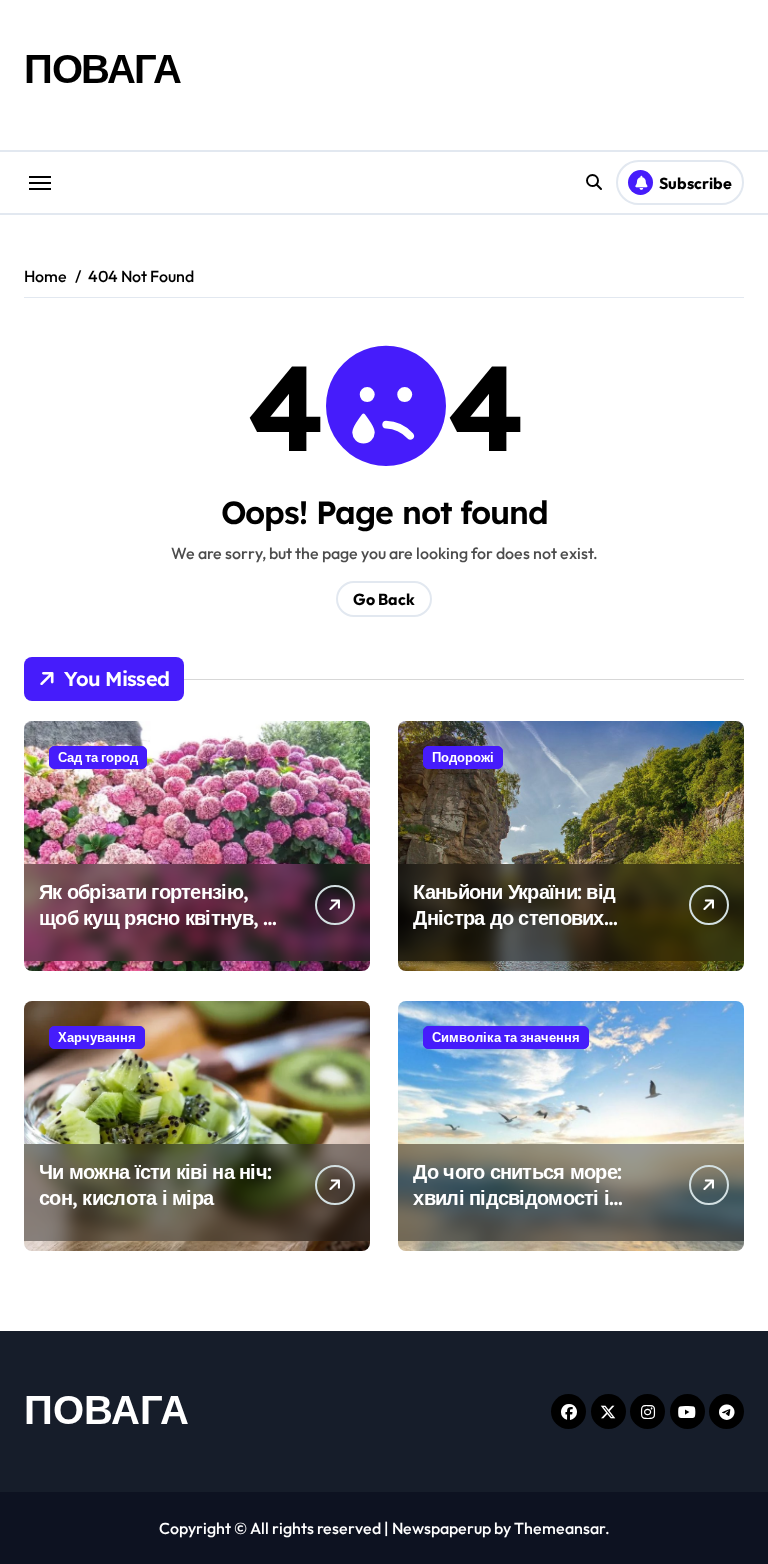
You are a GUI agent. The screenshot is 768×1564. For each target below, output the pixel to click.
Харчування (97, 1037)
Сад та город (98, 757)
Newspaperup (441, 1528)
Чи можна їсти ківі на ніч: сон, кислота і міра (155, 1184)
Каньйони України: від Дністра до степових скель (514, 917)
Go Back (384, 599)
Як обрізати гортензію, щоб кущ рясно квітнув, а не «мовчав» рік (156, 917)
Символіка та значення (506, 1037)
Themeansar (559, 1528)
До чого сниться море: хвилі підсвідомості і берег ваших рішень (517, 1197)
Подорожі (463, 757)
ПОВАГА (102, 68)
